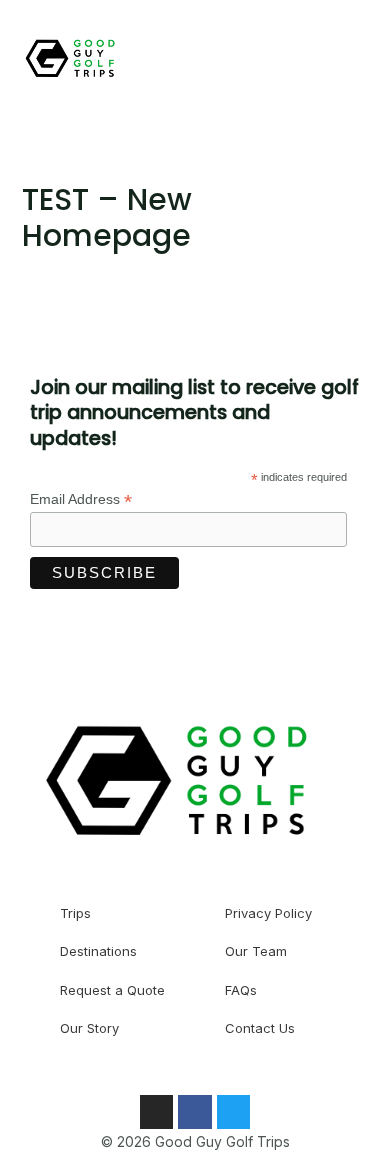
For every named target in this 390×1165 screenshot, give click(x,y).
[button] (302, 61)
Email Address (81, 499)
